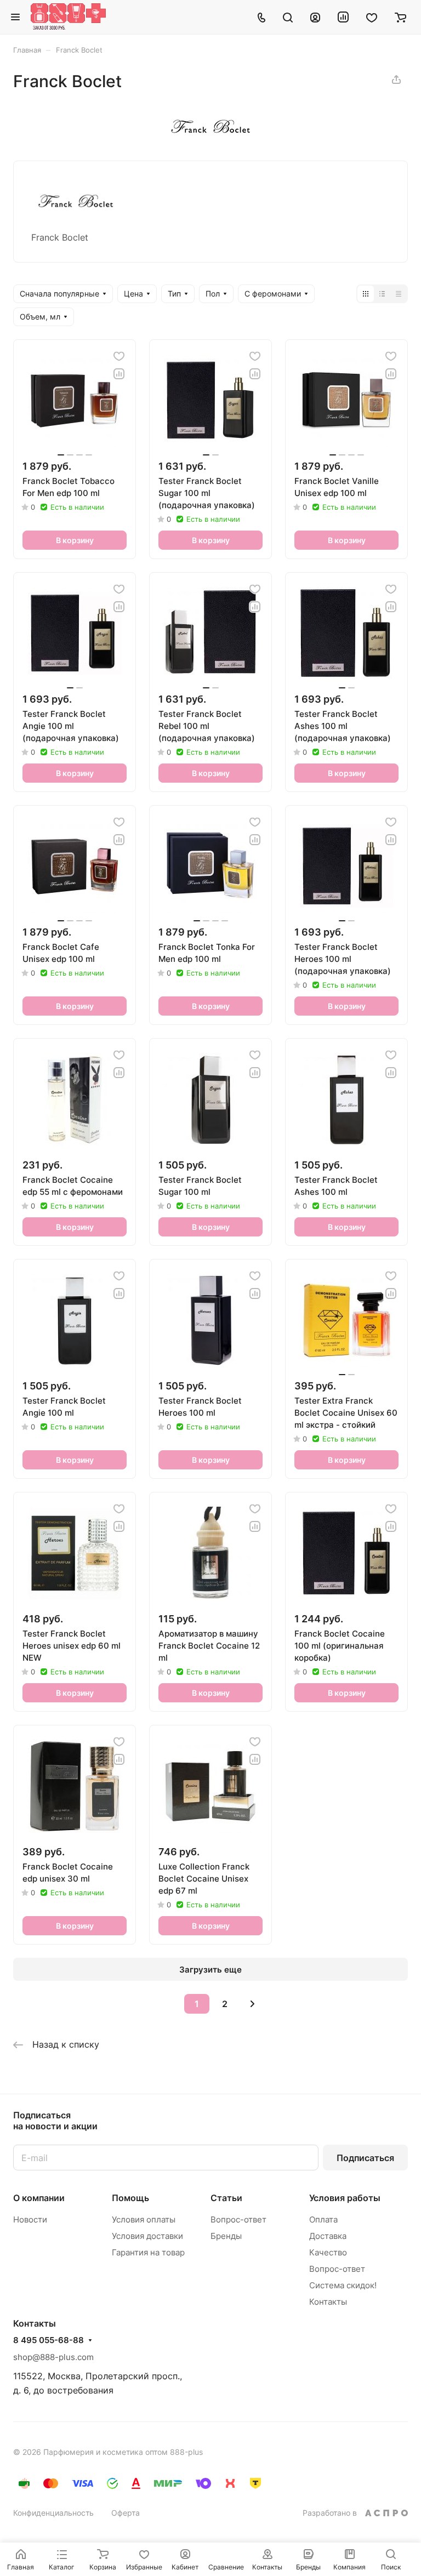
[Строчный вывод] (382, 294)
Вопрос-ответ (238, 2219)
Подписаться (365, 2158)
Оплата (323, 2219)
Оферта (126, 2513)
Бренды (226, 2236)
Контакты (328, 2302)
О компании (39, 2198)
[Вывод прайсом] (399, 294)
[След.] (253, 2004)
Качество (328, 2252)
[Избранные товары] (372, 17)
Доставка (328, 2236)
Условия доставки (147, 2236)
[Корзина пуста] (400, 17)
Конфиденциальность (53, 2513)
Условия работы (345, 2198)
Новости (30, 2219)
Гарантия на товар (148, 2252)
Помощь (130, 2198)
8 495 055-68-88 (49, 2340)
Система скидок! (343, 2285)
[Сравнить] (119, 374)
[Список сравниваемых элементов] (343, 17)
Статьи (226, 2198)
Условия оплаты (144, 2219)
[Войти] (315, 17)
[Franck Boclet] (210, 135)
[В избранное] (119, 356)
